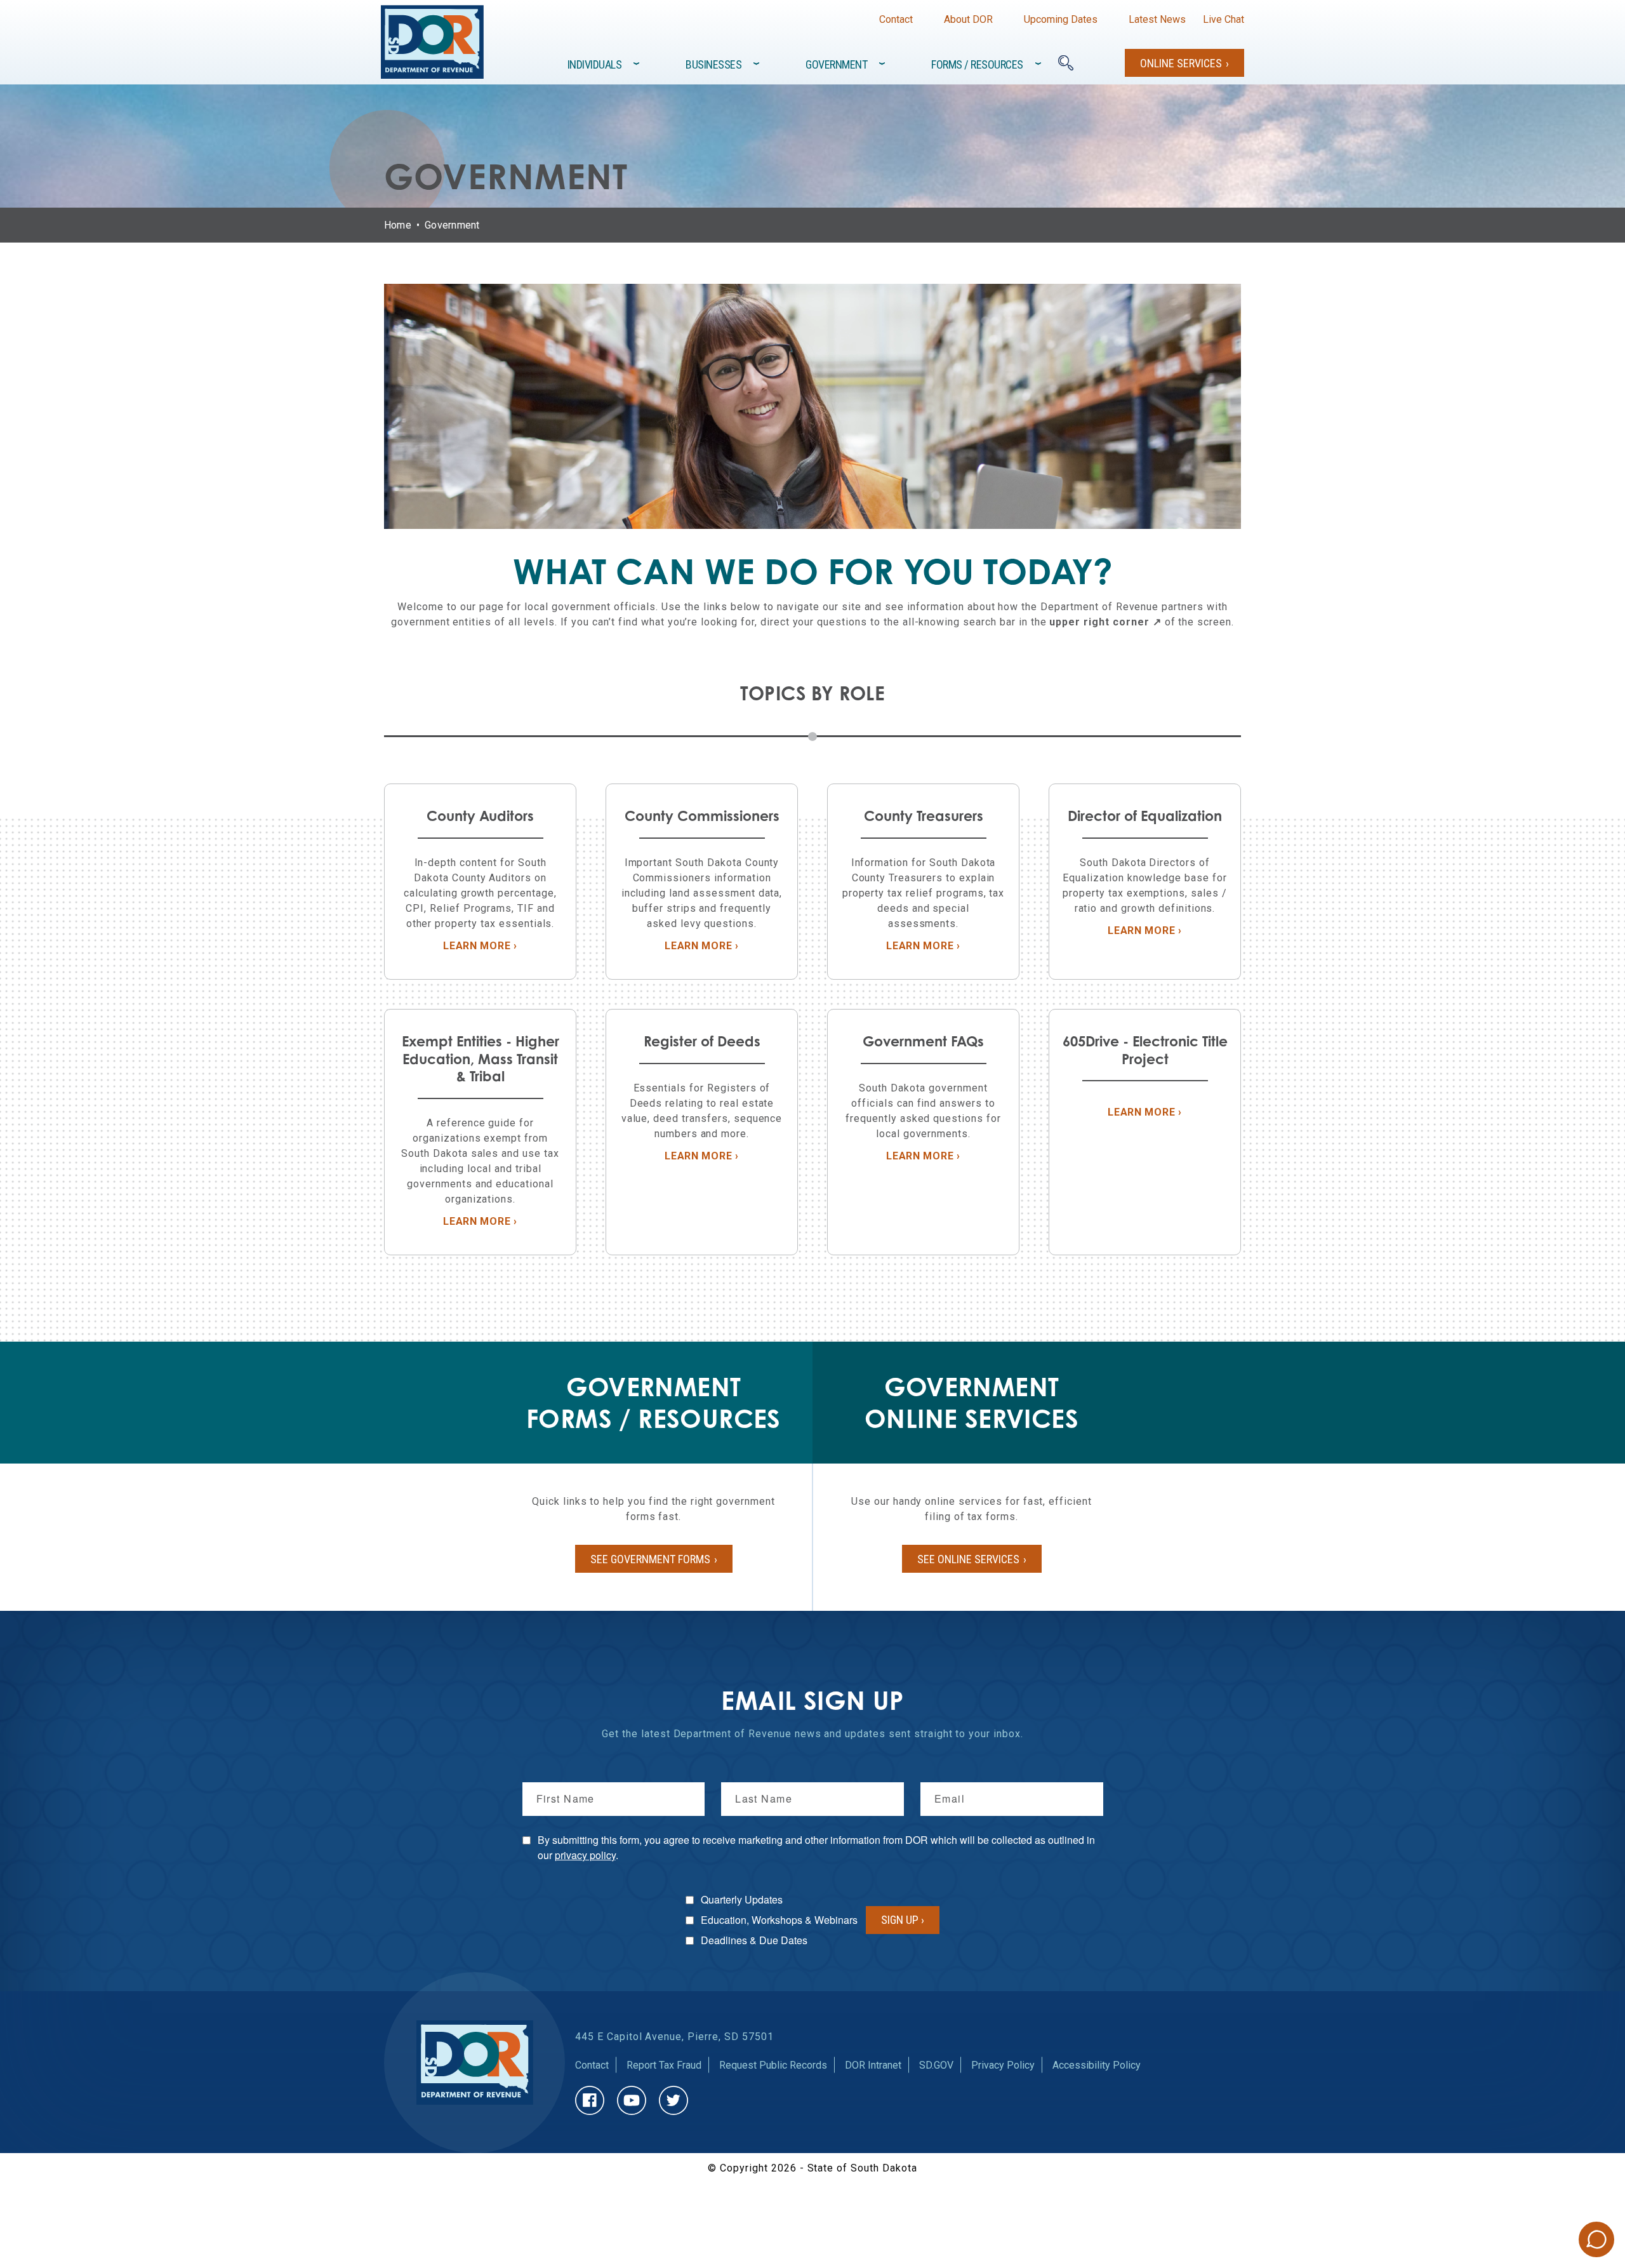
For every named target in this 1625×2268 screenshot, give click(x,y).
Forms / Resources (977, 64)
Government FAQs (923, 1041)
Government (836, 64)
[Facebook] (590, 2100)
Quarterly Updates (742, 1899)
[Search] (1066, 63)
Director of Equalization (1145, 816)
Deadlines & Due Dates (754, 1940)
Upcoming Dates (1061, 19)
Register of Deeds (702, 1041)
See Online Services (968, 1559)
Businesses (713, 64)
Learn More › (503, 946)
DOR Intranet (873, 2065)
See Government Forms (650, 1559)
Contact (896, 19)
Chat (1596, 2239)
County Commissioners (702, 816)
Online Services (1181, 63)
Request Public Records (773, 2065)
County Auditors (480, 816)
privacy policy (585, 1855)
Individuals (595, 64)
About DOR (968, 19)
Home (398, 225)
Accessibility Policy (1097, 2065)
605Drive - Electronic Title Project (1145, 1050)
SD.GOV (936, 2065)
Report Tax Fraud (664, 2065)
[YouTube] (632, 2100)
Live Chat (1224, 19)
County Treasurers (924, 816)
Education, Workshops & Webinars (779, 1920)
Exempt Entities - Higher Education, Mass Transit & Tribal (481, 1058)
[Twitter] (673, 2100)
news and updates (840, 1734)
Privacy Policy (1003, 2065)
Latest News (1157, 19)
